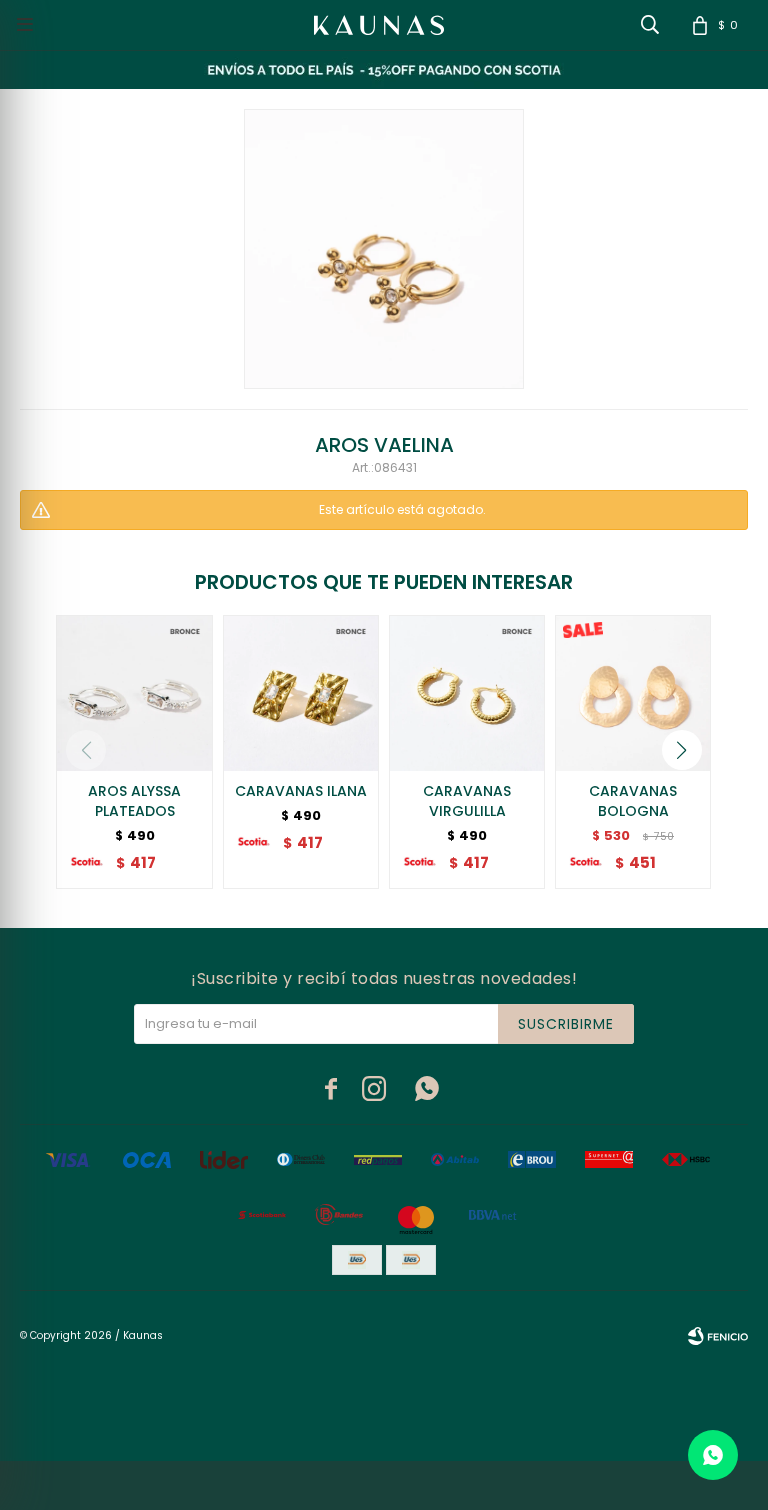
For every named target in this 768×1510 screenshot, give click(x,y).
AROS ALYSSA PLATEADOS (134, 801)
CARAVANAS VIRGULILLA (467, 801)
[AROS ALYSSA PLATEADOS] (134, 693)
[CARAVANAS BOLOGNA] (633, 693)
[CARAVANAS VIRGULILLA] (467, 693)
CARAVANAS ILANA (301, 791)
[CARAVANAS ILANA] (301, 693)
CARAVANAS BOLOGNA (633, 801)
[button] (682, 750)
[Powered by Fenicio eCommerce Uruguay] (718, 1336)
